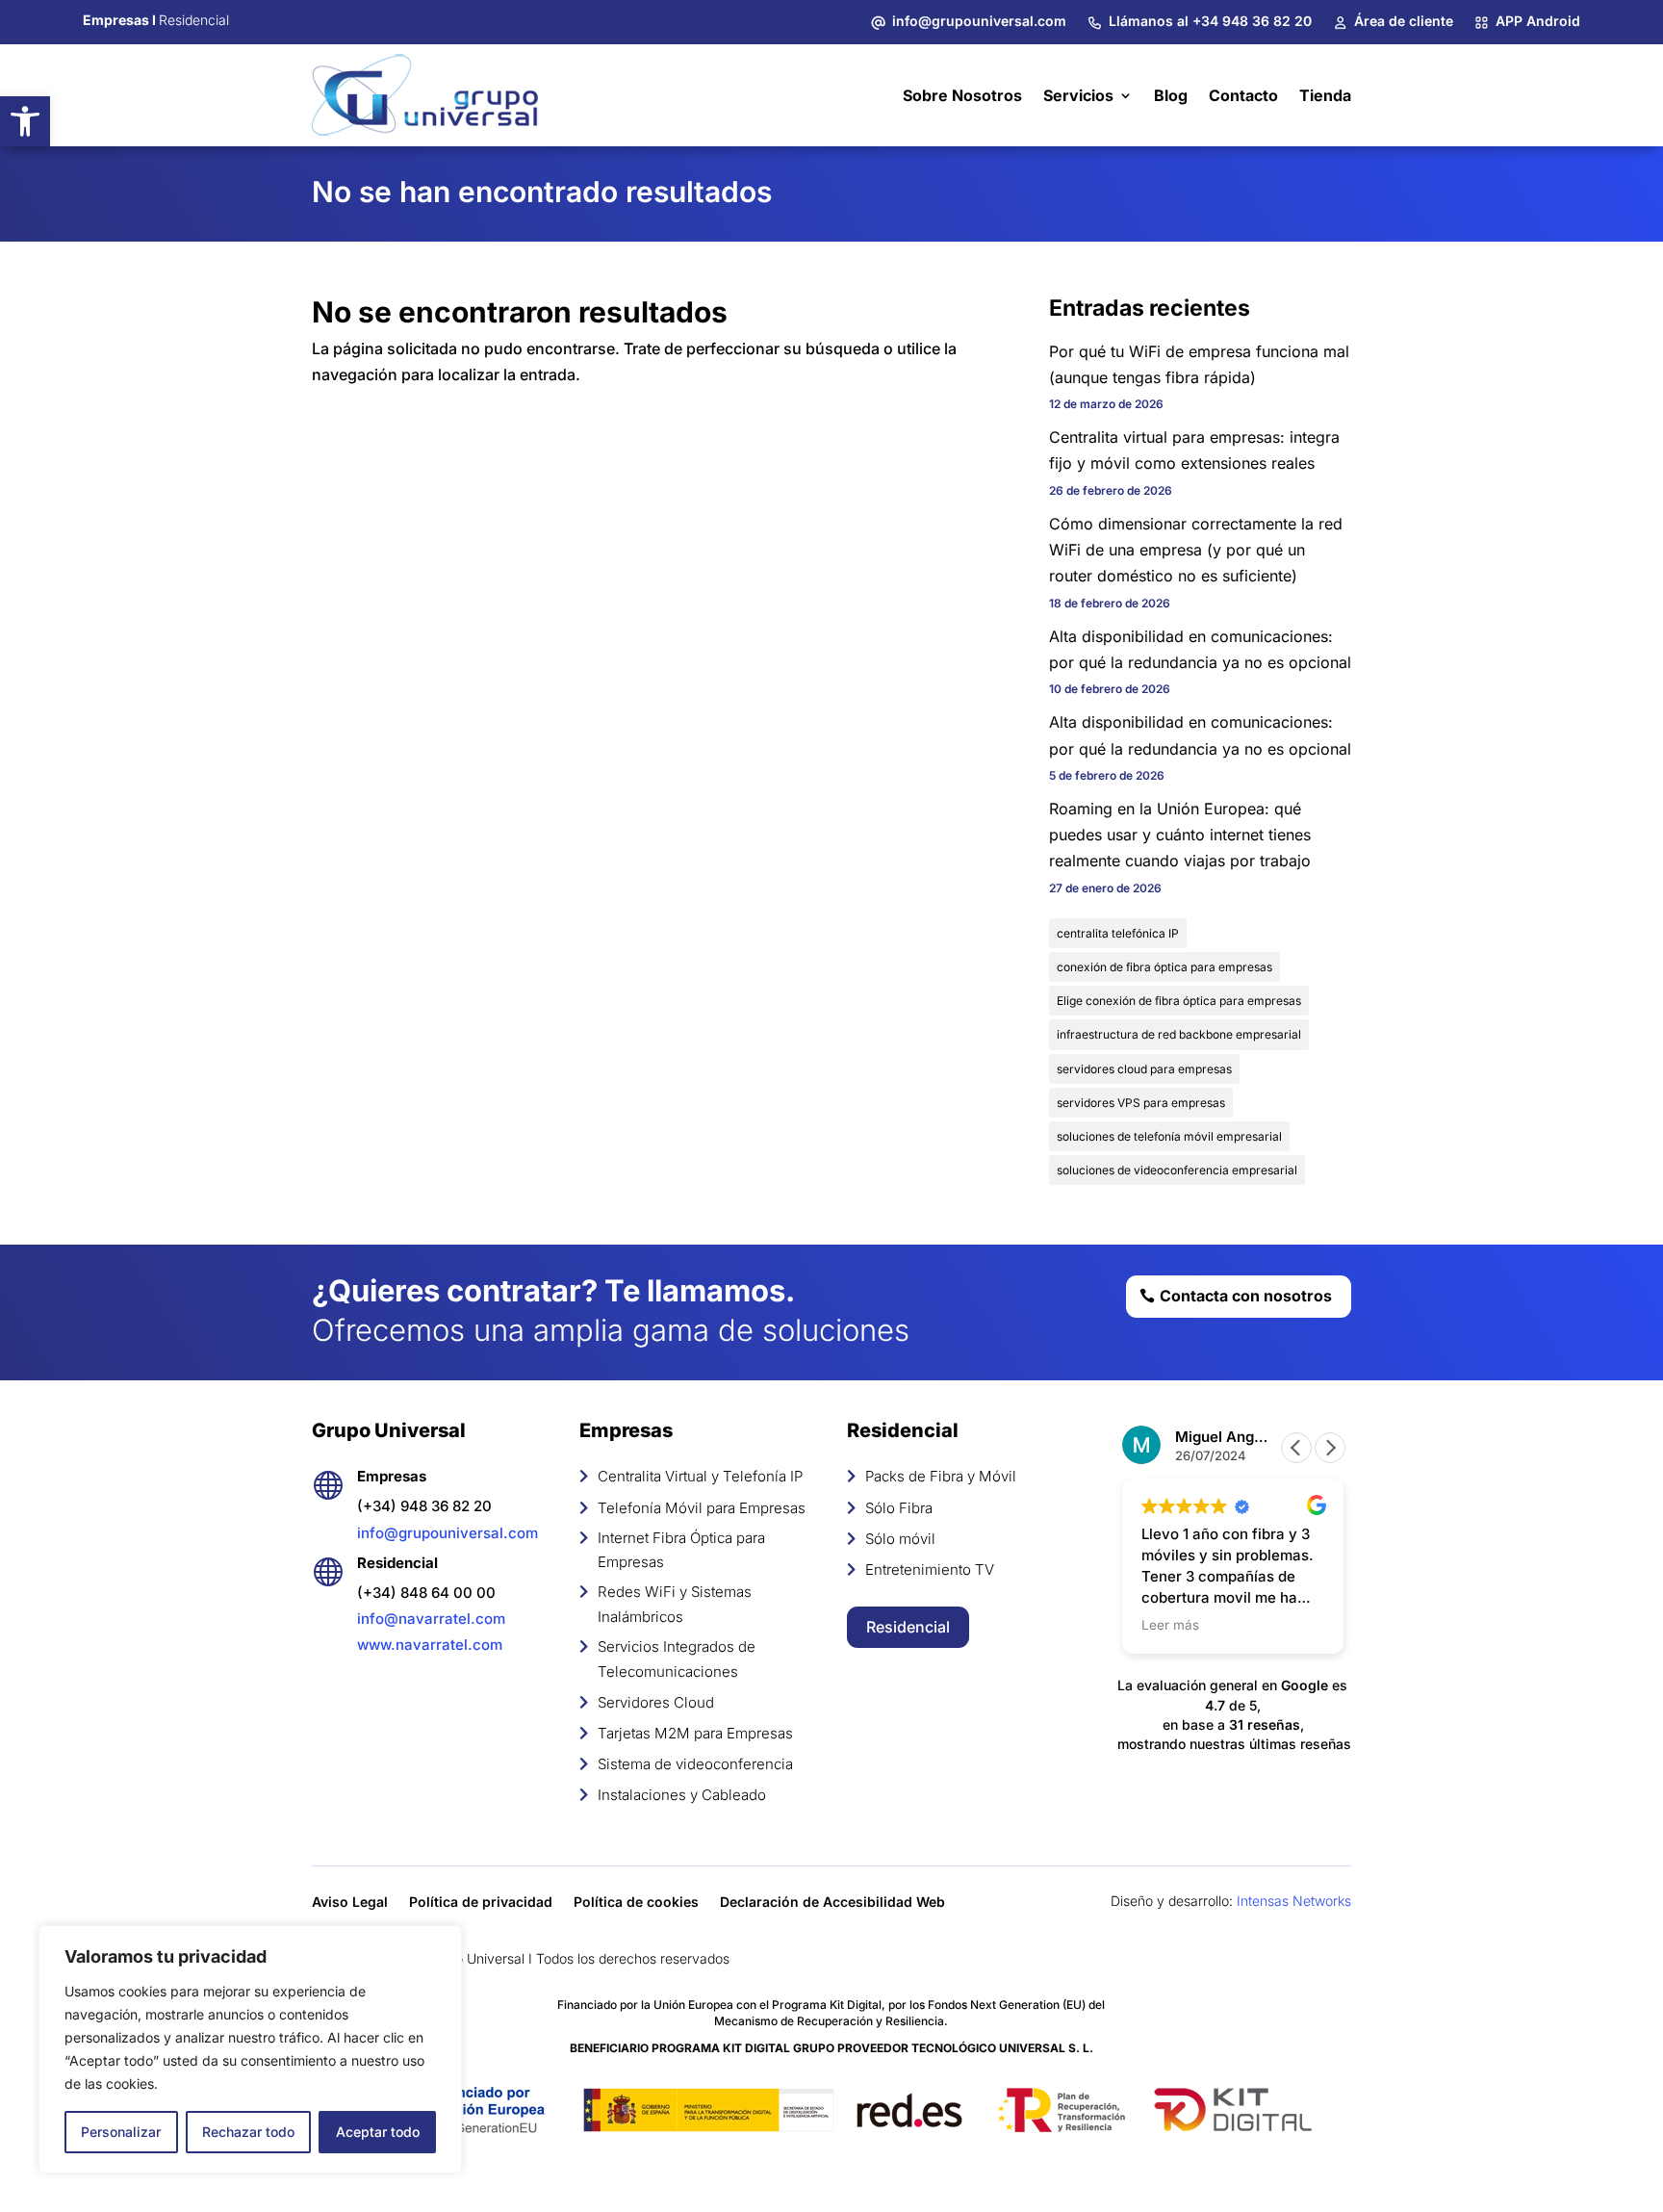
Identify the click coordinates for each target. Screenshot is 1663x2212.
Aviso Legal (350, 1903)
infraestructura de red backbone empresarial (1179, 1034)
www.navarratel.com (430, 1645)
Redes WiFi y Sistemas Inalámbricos (675, 1604)
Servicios (1078, 95)
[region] (250, 2049)
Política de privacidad (481, 1903)
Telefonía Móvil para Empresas (702, 1508)
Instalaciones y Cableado (682, 1795)
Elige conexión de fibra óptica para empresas (1179, 1001)
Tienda (1325, 95)
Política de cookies (636, 1903)
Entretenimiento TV (930, 1569)
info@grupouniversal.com (448, 1533)
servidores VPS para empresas (1141, 1103)
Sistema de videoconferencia (695, 1764)
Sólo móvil (900, 1539)
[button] (25, 121)
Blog (1171, 95)
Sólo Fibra (899, 1508)
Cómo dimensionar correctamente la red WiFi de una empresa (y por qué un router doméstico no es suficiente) (1196, 550)
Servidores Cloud (656, 1702)
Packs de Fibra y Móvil (941, 1476)
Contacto (1243, 95)
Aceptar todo (378, 2132)
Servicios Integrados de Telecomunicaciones (677, 1659)
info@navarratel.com (431, 1619)
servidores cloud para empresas (1144, 1069)
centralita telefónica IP (1118, 933)
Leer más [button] (1170, 1625)
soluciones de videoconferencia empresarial (1177, 1170)
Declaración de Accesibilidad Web (832, 1903)
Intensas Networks (1294, 1901)
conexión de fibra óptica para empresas (1164, 967)
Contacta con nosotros (1246, 1296)
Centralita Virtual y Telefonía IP (700, 1476)
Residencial (908, 1627)
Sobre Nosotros (962, 95)
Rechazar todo (248, 2132)
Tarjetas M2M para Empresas (695, 1733)
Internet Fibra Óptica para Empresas (681, 1550)
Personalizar (121, 2132)
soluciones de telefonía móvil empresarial (1169, 1136)
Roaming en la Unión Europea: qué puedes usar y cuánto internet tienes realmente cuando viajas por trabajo (1180, 835)
